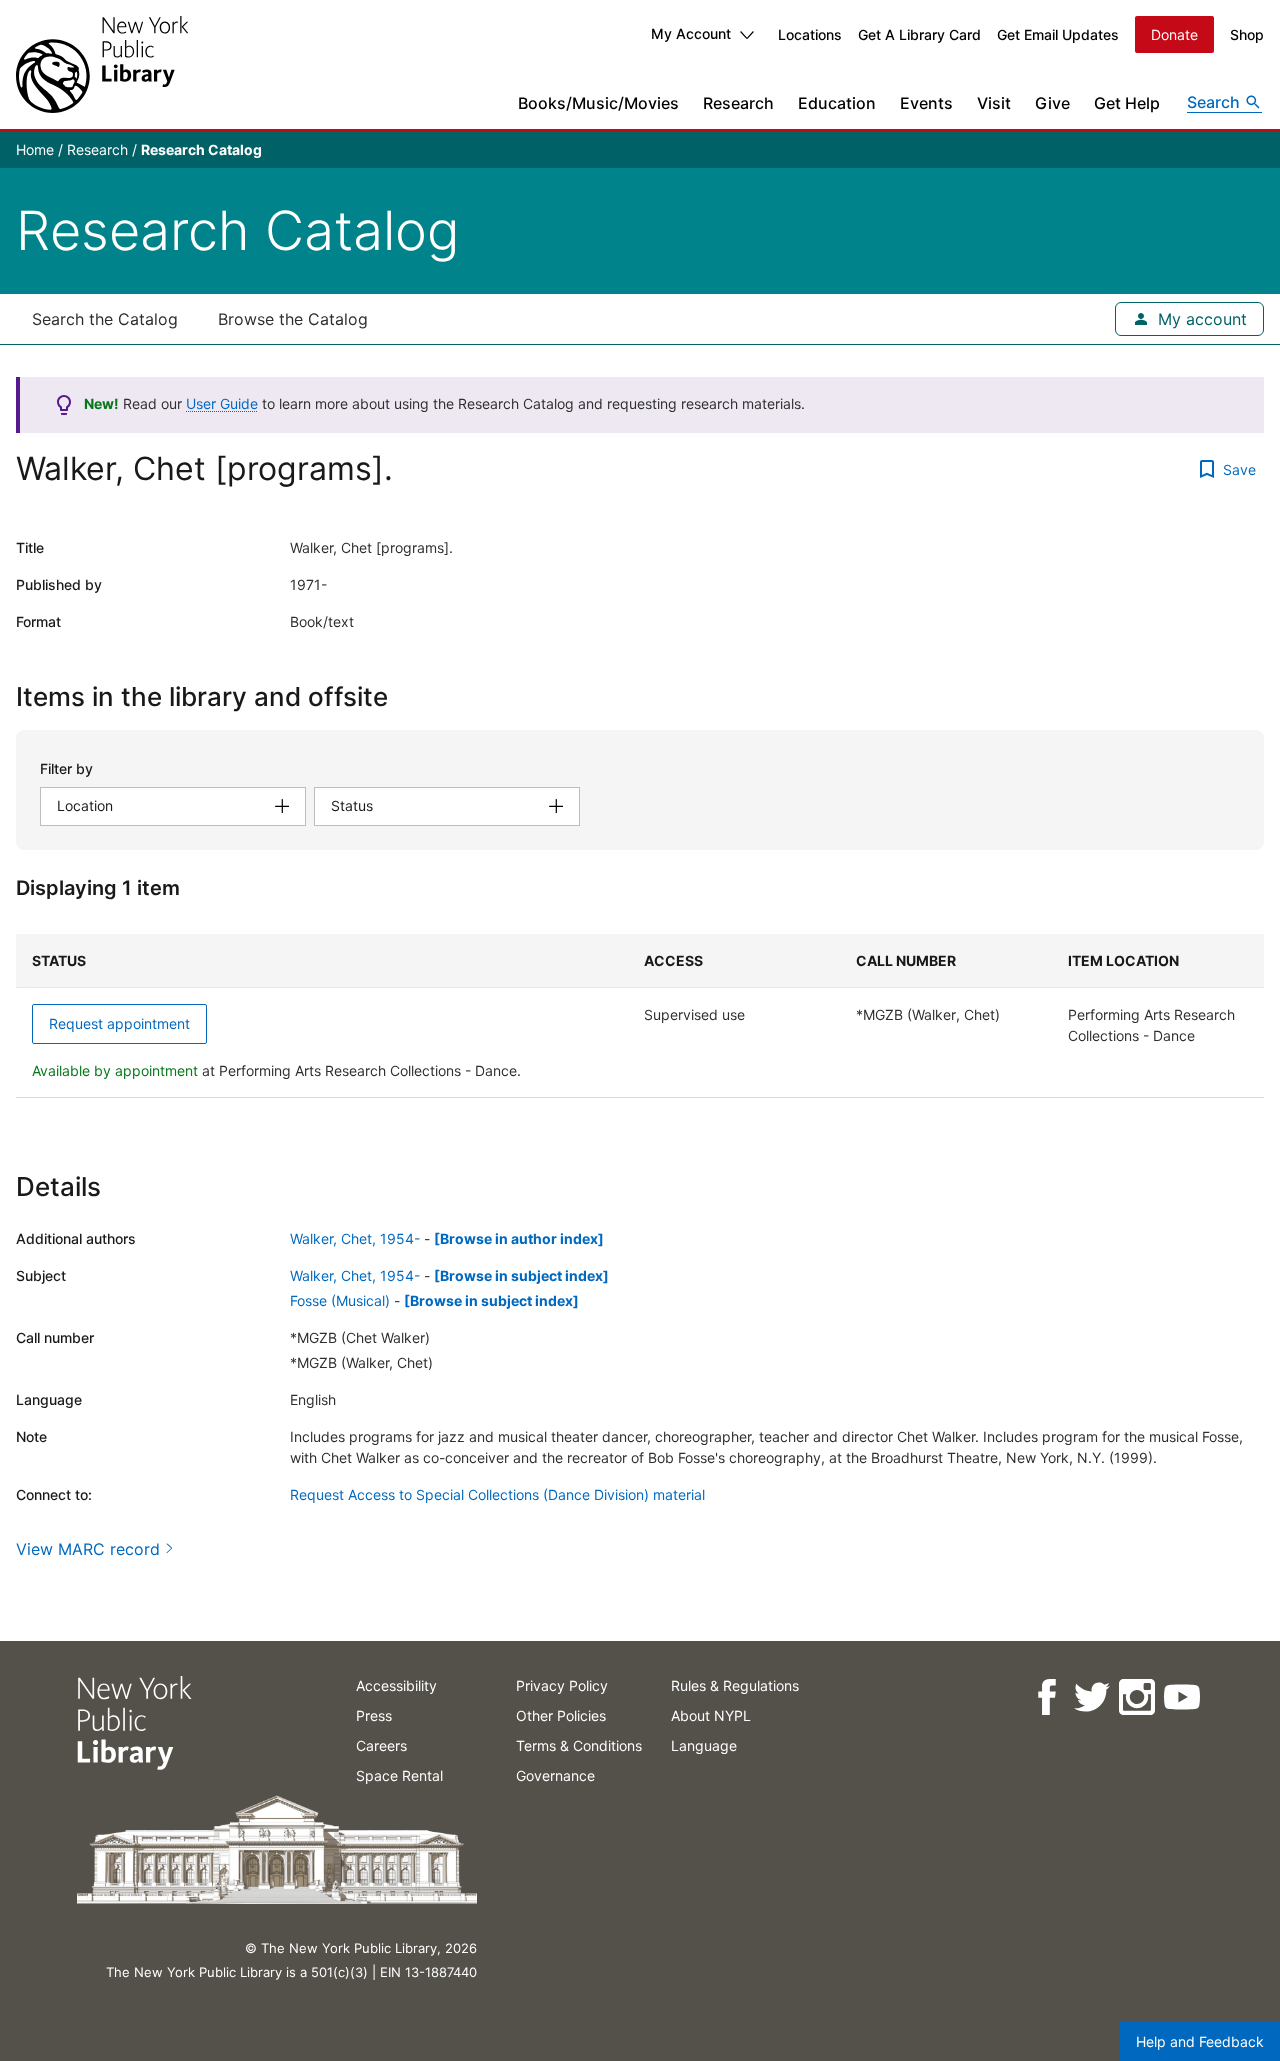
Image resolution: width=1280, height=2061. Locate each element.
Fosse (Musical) (340, 1300)
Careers (381, 1745)
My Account (691, 33)
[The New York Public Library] (102, 64)
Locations (810, 34)
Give (1052, 103)
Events (926, 103)
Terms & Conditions (579, 1745)
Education (837, 103)
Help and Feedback (1200, 2041)
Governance (555, 1775)
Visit (994, 103)
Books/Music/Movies (598, 103)
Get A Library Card (919, 34)
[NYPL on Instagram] (1135, 1697)
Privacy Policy (562, 1685)
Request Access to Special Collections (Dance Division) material (497, 1494)
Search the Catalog (105, 319)
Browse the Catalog (293, 319)
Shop (1247, 34)
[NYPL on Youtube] (1180, 1697)
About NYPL (711, 1715)
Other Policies (561, 1715)
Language (704, 1745)
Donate (1174, 34)
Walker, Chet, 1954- (355, 1238)
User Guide (222, 403)
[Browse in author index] (519, 1238)
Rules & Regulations (735, 1685)
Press (374, 1715)
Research (738, 103)
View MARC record (88, 1549)
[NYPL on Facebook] (1045, 1697)
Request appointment (119, 1023)
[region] (640, 1016)
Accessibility (396, 1685)
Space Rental (399, 1775)
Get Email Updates (1058, 34)
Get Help (1127, 103)
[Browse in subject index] (521, 1275)
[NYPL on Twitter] (1090, 1697)
